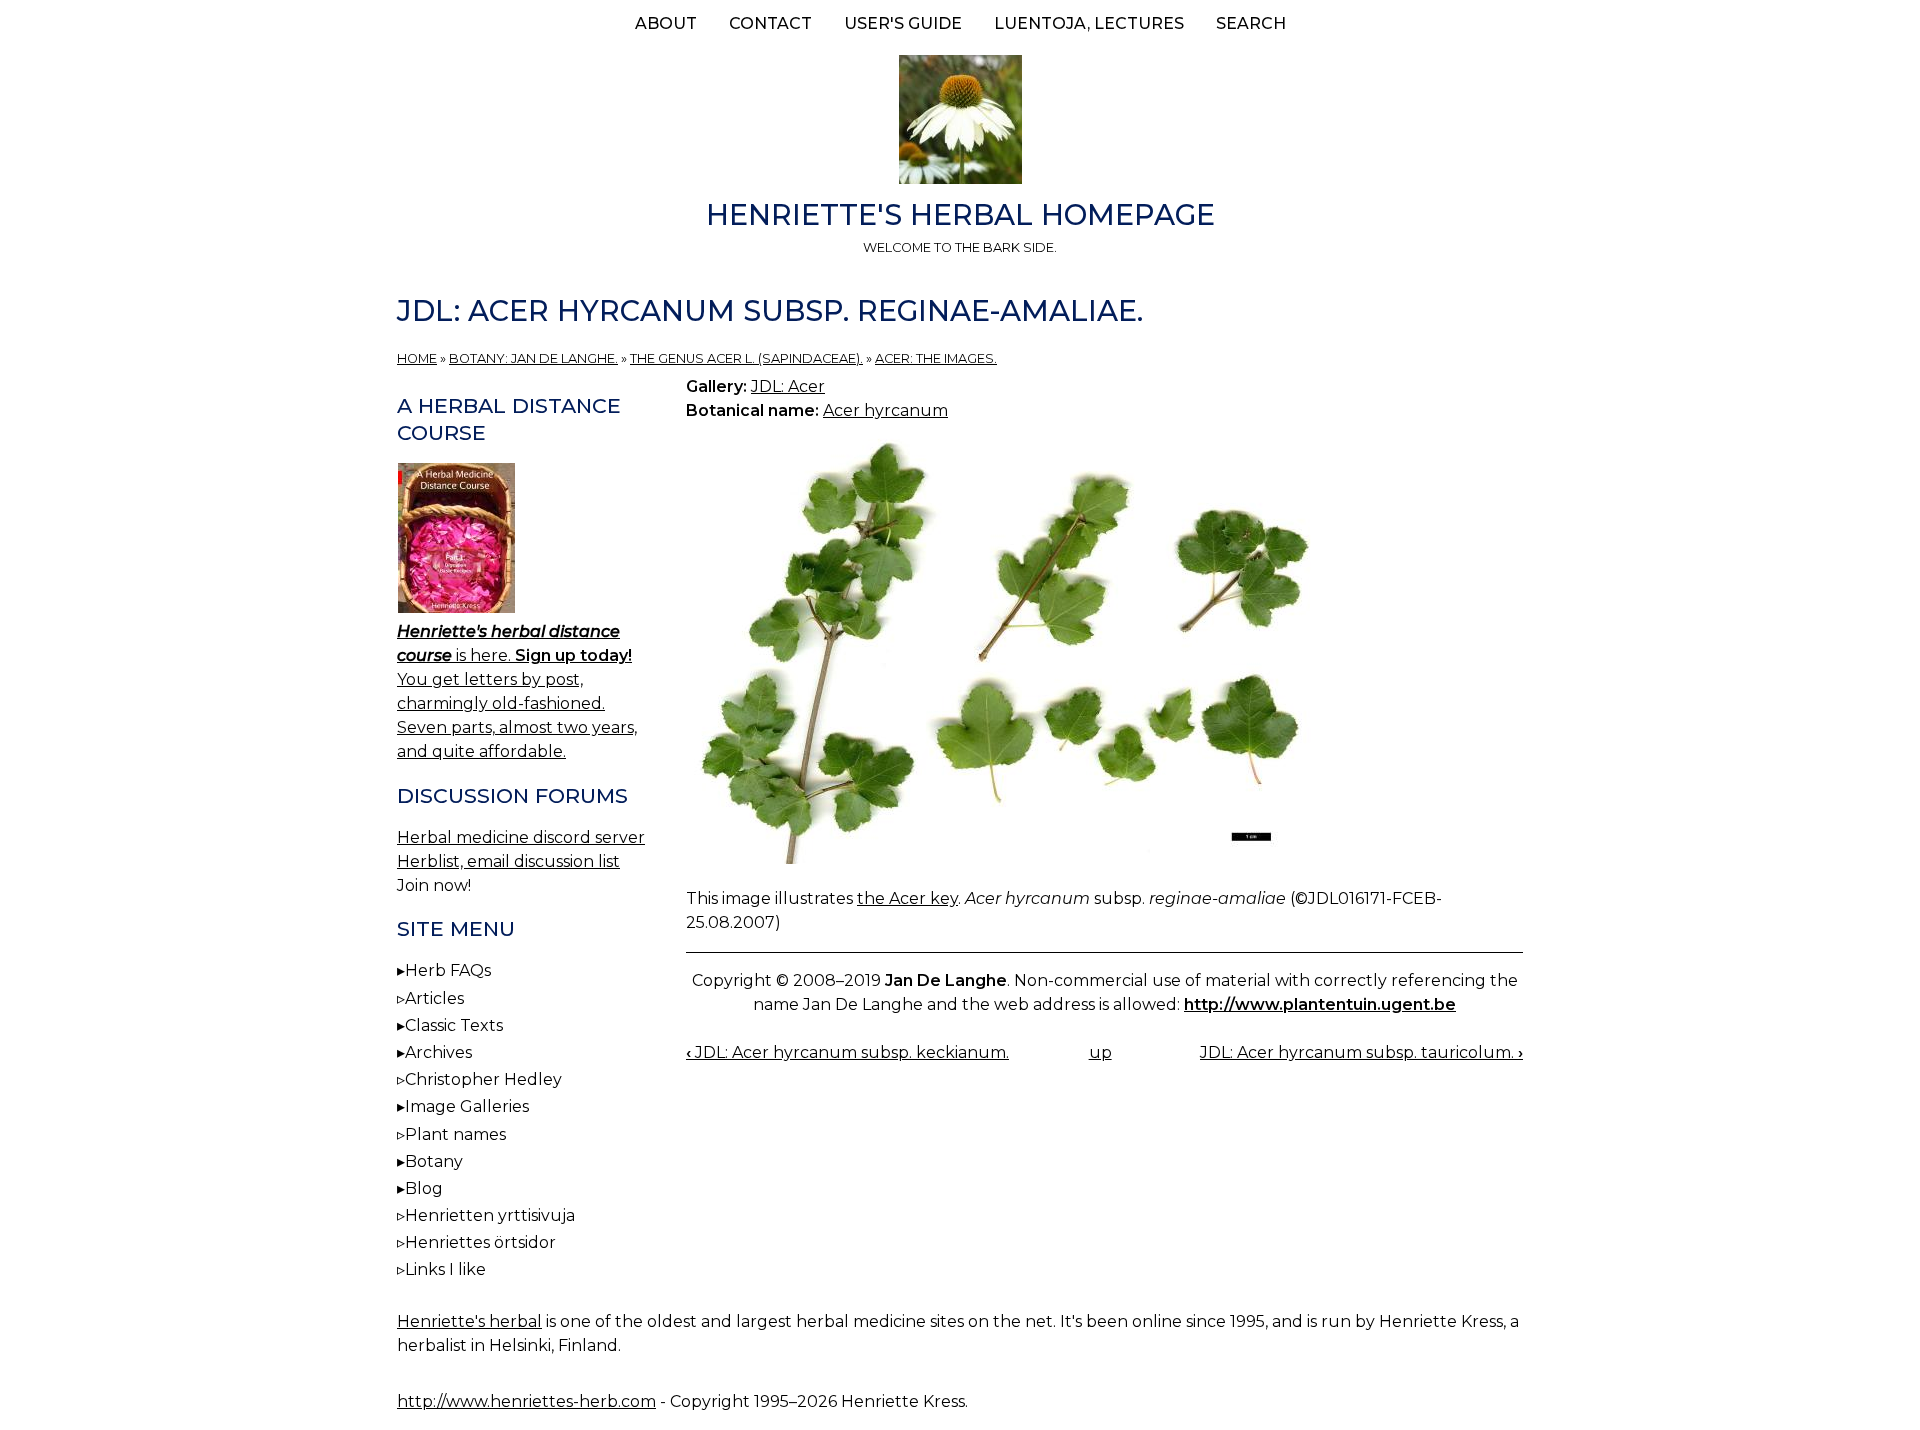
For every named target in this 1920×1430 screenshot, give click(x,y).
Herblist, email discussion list (508, 861)
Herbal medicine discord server (521, 837)
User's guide (903, 23)
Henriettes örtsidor (480, 1242)
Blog (424, 1188)
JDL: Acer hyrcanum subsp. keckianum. (847, 1052)
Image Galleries (467, 1106)
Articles (434, 998)
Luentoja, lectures (1089, 23)
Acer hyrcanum (885, 410)
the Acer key (907, 898)
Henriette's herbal (469, 1321)
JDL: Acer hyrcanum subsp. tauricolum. (1361, 1052)
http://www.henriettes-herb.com (526, 1401)
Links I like (445, 1269)
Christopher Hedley (483, 1079)
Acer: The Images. (936, 358)
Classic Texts (454, 1025)
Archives (438, 1052)
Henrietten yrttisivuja (490, 1215)
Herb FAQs (448, 970)
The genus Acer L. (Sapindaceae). (746, 358)
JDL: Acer (788, 386)
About (666, 23)
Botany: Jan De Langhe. (533, 358)
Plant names (455, 1134)
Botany (434, 1161)
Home (417, 358)
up (1100, 1052)
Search (1251, 23)
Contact (770, 23)
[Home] (960, 123)
